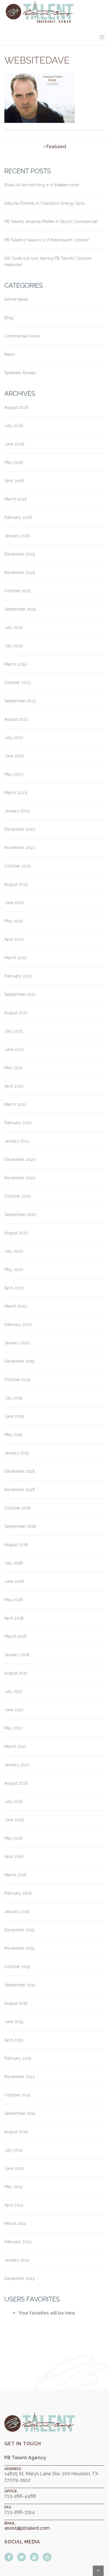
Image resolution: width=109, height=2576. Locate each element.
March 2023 (16, 793)
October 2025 (17, 591)
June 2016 (14, 1820)
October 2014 (17, 2095)
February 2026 (18, 517)
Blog (9, 318)
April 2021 (14, 1086)
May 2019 (13, 1435)
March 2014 (15, 2223)
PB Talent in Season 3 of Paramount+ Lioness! (47, 240)
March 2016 (15, 1875)
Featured (56, 147)
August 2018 (16, 1545)
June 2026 (14, 444)
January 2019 (17, 1453)
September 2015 (20, 1985)
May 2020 (14, 1270)
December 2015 (19, 1930)
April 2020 (14, 1288)
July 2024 (14, 646)
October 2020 (18, 1196)
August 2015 (16, 2003)
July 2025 (14, 627)
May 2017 (13, 1728)
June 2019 (14, 1416)
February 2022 (18, 976)
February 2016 (18, 1893)
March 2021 (15, 1104)
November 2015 (19, 1948)
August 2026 (16, 407)
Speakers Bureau (20, 373)
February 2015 (18, 2058)
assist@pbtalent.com (27, 2528)
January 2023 (17, 811)
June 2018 (14, 1581)
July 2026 (14, 426)
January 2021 (17, 1141)
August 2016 (16, 1783)
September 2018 (20, 1526)
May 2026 (14, 462)
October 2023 (18, 683)
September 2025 (20, 609)
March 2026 (16, 499)
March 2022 (16, 958)
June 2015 (14, 2022)
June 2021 (14, 1049)
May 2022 (14, 921)
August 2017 (16, 1673)
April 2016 (14, 1857)
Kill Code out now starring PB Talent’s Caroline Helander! (48, 261)
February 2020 (18, 1325)
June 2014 (14, 2168)
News (10, 354)
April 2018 (14, 1618)
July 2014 (13, 2150)
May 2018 (14, 1600)
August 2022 (16, 884)
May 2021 (13, 1068)
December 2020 (20, 1159)
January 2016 (17, 1912)
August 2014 (16, 2132)
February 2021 (18, 1123)
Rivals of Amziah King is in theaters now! (42, 185)
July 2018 (14, 1563)
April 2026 (14, 481)
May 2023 (14, 774)
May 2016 (14, 1838)
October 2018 (17, 1508)
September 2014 (20, 2113)
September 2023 (20, 701)
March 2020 (16, 1306)
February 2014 (18, 2242)
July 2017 (13, 1691)
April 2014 (14, 2205)
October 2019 (17, 1380)
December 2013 (19, 2278)
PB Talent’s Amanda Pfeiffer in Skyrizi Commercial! (51, 222)
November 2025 (20, 572)
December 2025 (20, 554)
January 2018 (17, 1655)
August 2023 (16, 719)
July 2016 (14, 1801)
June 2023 (14, 756)
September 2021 (20, 994)
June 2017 (14, 1710)
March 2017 (15, 1746)
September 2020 (20, 1214)
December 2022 (20, 829)
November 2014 (19, 2077)
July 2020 (14, 1251)
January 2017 (17, 1765)
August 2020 (16, 1233)
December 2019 (19, 1361)
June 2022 (14, 903)
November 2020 (20, 1178)
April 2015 (14, 2040)
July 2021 (13, 1031)
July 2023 (14, 738)
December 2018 (20, 1471)
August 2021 (16, 1013)
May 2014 (13, 2187)
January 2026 (17, 536)
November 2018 (20, 1490)
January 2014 (17, 2260)
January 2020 (17, 1343)
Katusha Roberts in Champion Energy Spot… (45, 203)
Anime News (16, 299)
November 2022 (20, 848)
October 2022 (18, 866)
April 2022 (14, 939)
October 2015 (17, 1967)
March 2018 (15, 1636)
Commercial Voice (22, 336)
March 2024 (16, 664)
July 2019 (13, 1398)
